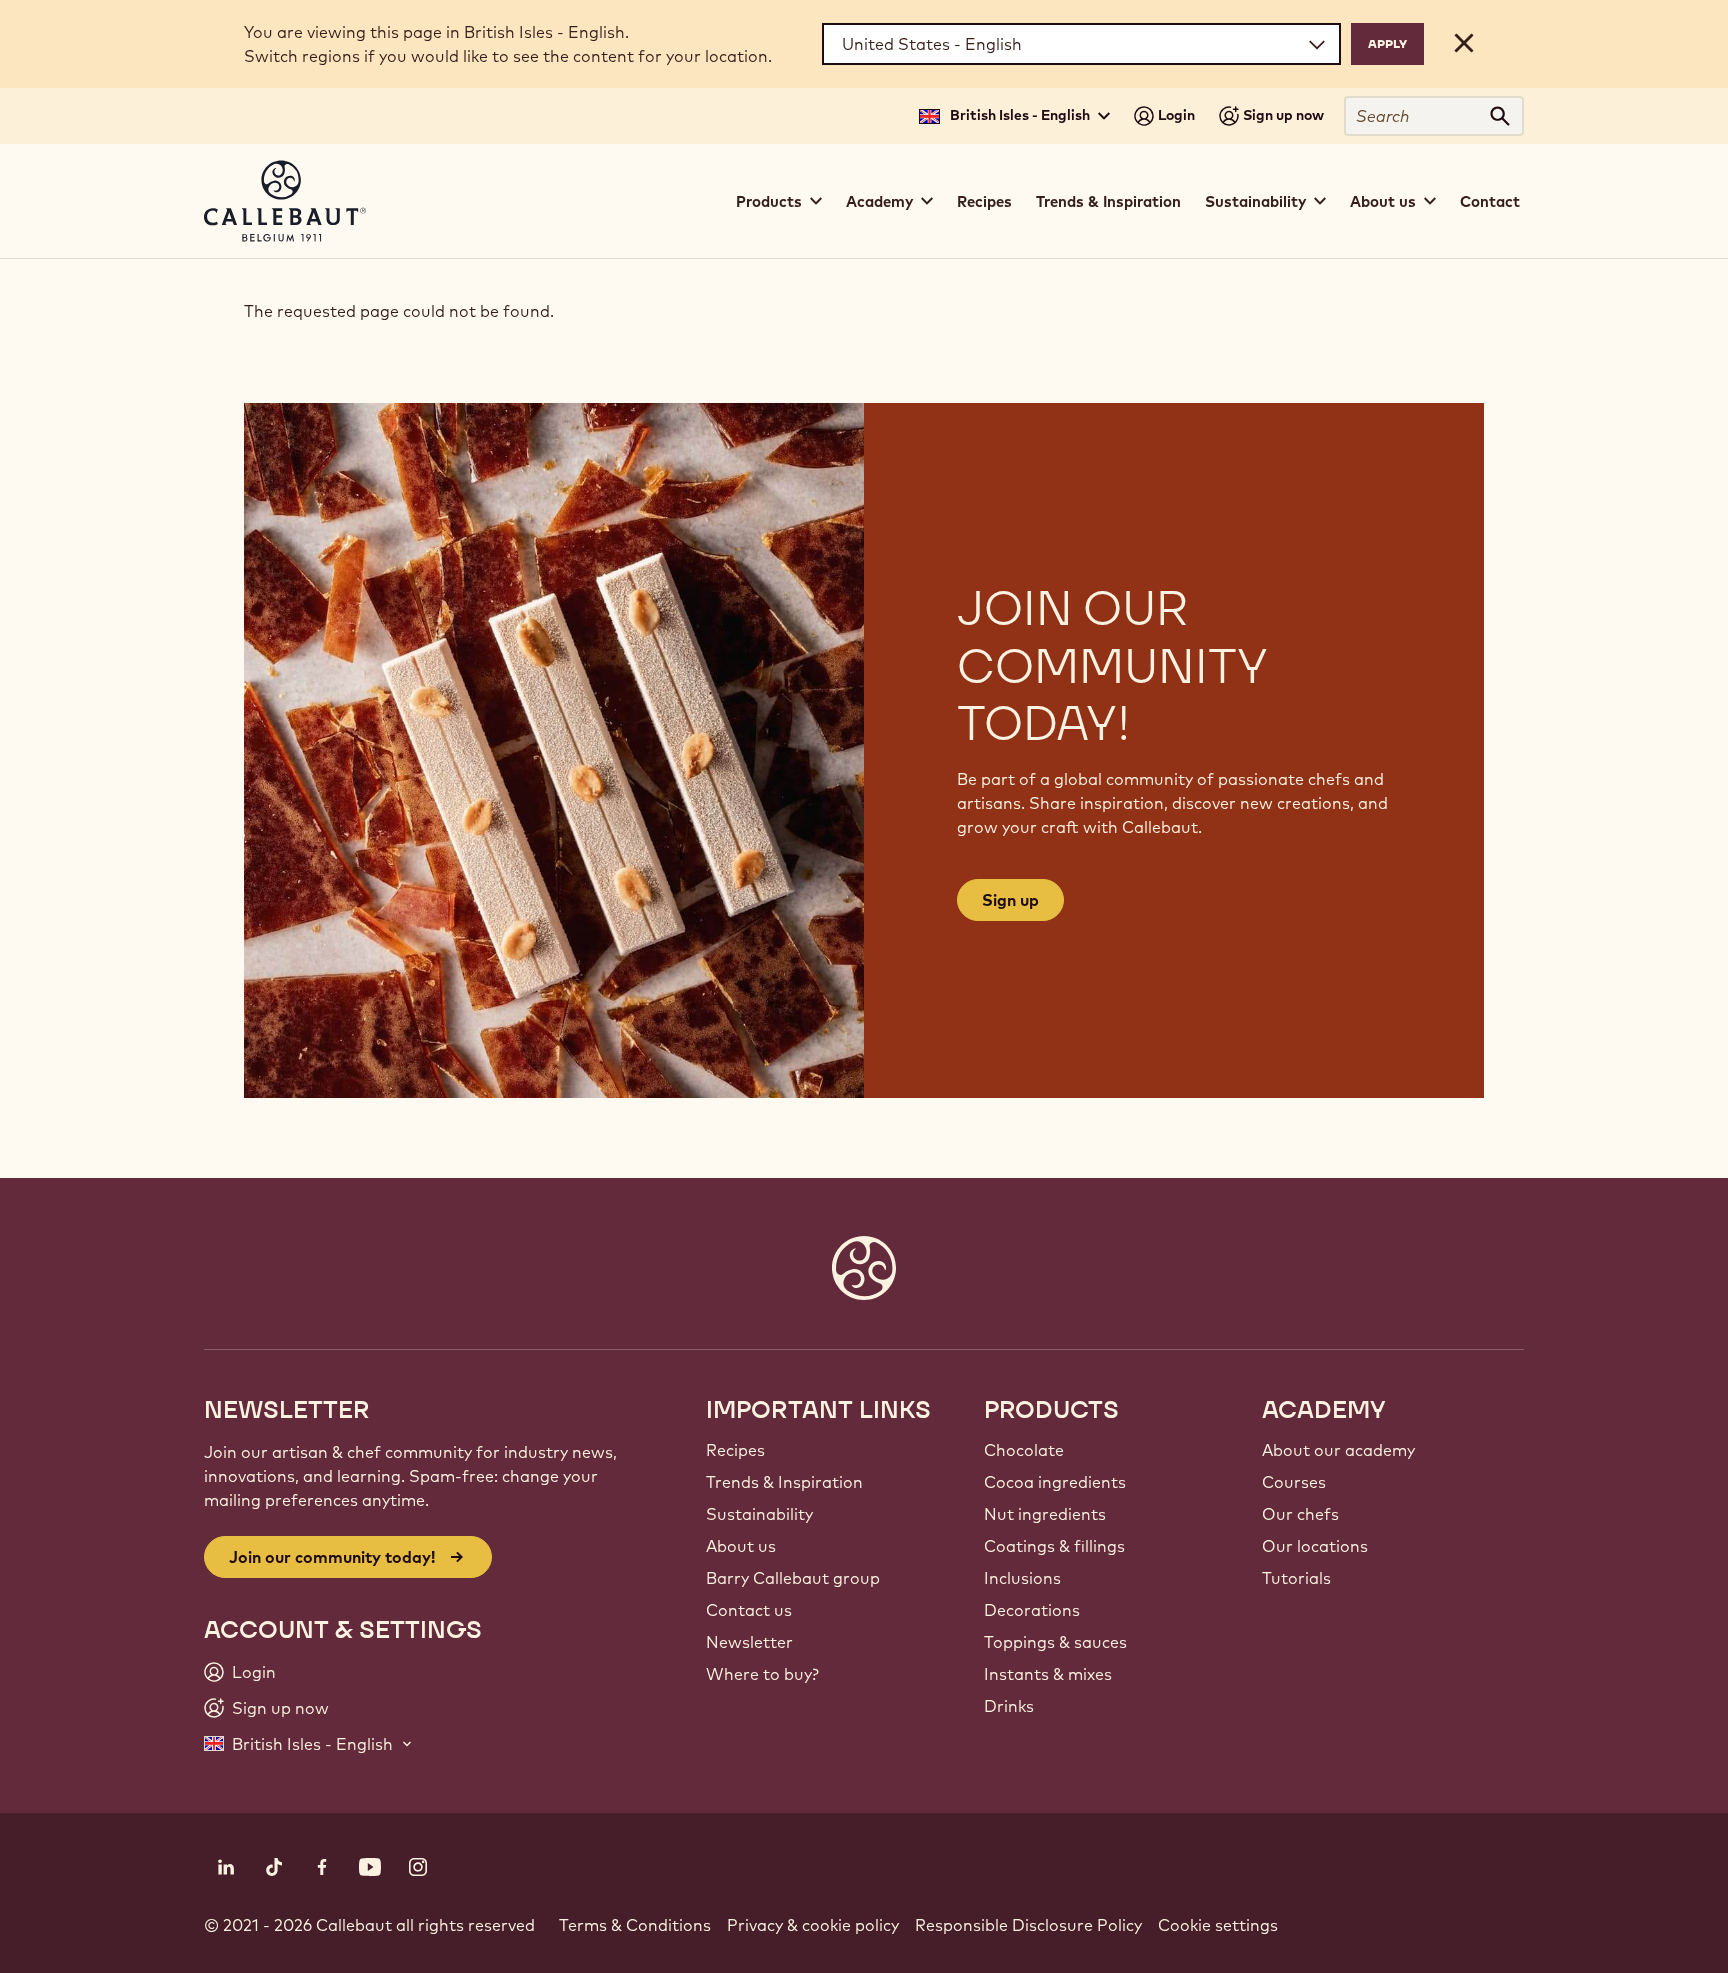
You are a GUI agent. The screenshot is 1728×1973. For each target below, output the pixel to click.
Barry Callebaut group (793, 1578)
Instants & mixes (1048, 1674)
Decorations (1032, 1610)
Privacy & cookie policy (813, 1925)
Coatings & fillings (1054, 1546)
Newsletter (749, 1642)
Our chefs (1300, 1514)
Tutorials (1296, 1578)
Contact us (749, 1610)
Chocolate (1024, 1450)
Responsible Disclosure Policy (1028, 1925)
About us (741, 1546)
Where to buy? (762, 1674)
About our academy (1338, 1450)
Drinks (1009, 1706)
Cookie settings (1218, 1925)
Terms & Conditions (635, 1925)
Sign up (1010, 900)
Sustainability (759, 1514)
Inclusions (1022, 1578)
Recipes (984, 201)
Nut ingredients (1045, 1514)
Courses (1294, 1482)
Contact (1490, 201)
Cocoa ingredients (1055, 1482)
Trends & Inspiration (1108, 201)
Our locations (1315, 1546)
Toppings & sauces (1055, 1642)
